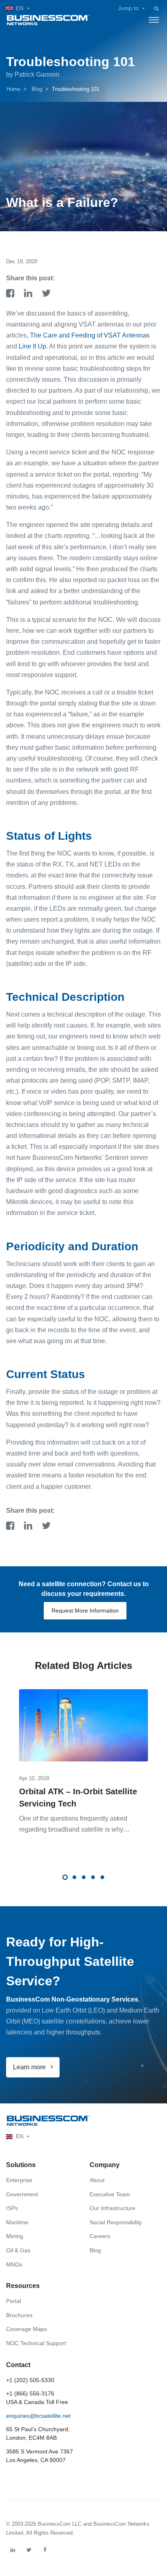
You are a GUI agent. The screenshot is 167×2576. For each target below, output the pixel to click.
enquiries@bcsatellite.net (38, 2416)
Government (22, 2194)
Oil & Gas (18, 2250)
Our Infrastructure (112, 2208)
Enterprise (19, 2180)
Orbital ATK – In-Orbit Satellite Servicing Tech (78, 1798)
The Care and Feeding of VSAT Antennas (90, 335)
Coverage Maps (27, 2329)
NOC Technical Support (36, 2343)
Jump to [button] (128, 8)
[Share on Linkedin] (30, 294)
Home (13, 89)
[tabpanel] (83, 1756)
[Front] (48, 2121)
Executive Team (110, 2194)
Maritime (17, 2222)
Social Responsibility (116, 2222)
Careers (100, 2236)
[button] (18, 8)
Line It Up (32, 346)
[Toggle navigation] (154, 20)
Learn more (30, 2067)
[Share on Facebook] (12, 294)
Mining (15, 2236)
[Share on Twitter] (46, 294)
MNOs (14, 2264)
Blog (37, 89)
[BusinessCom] (48, 20)
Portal (14, 2301)
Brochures (19, 2315)
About (97, 2180)
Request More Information (85, 1611)
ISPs (12, 2208)
